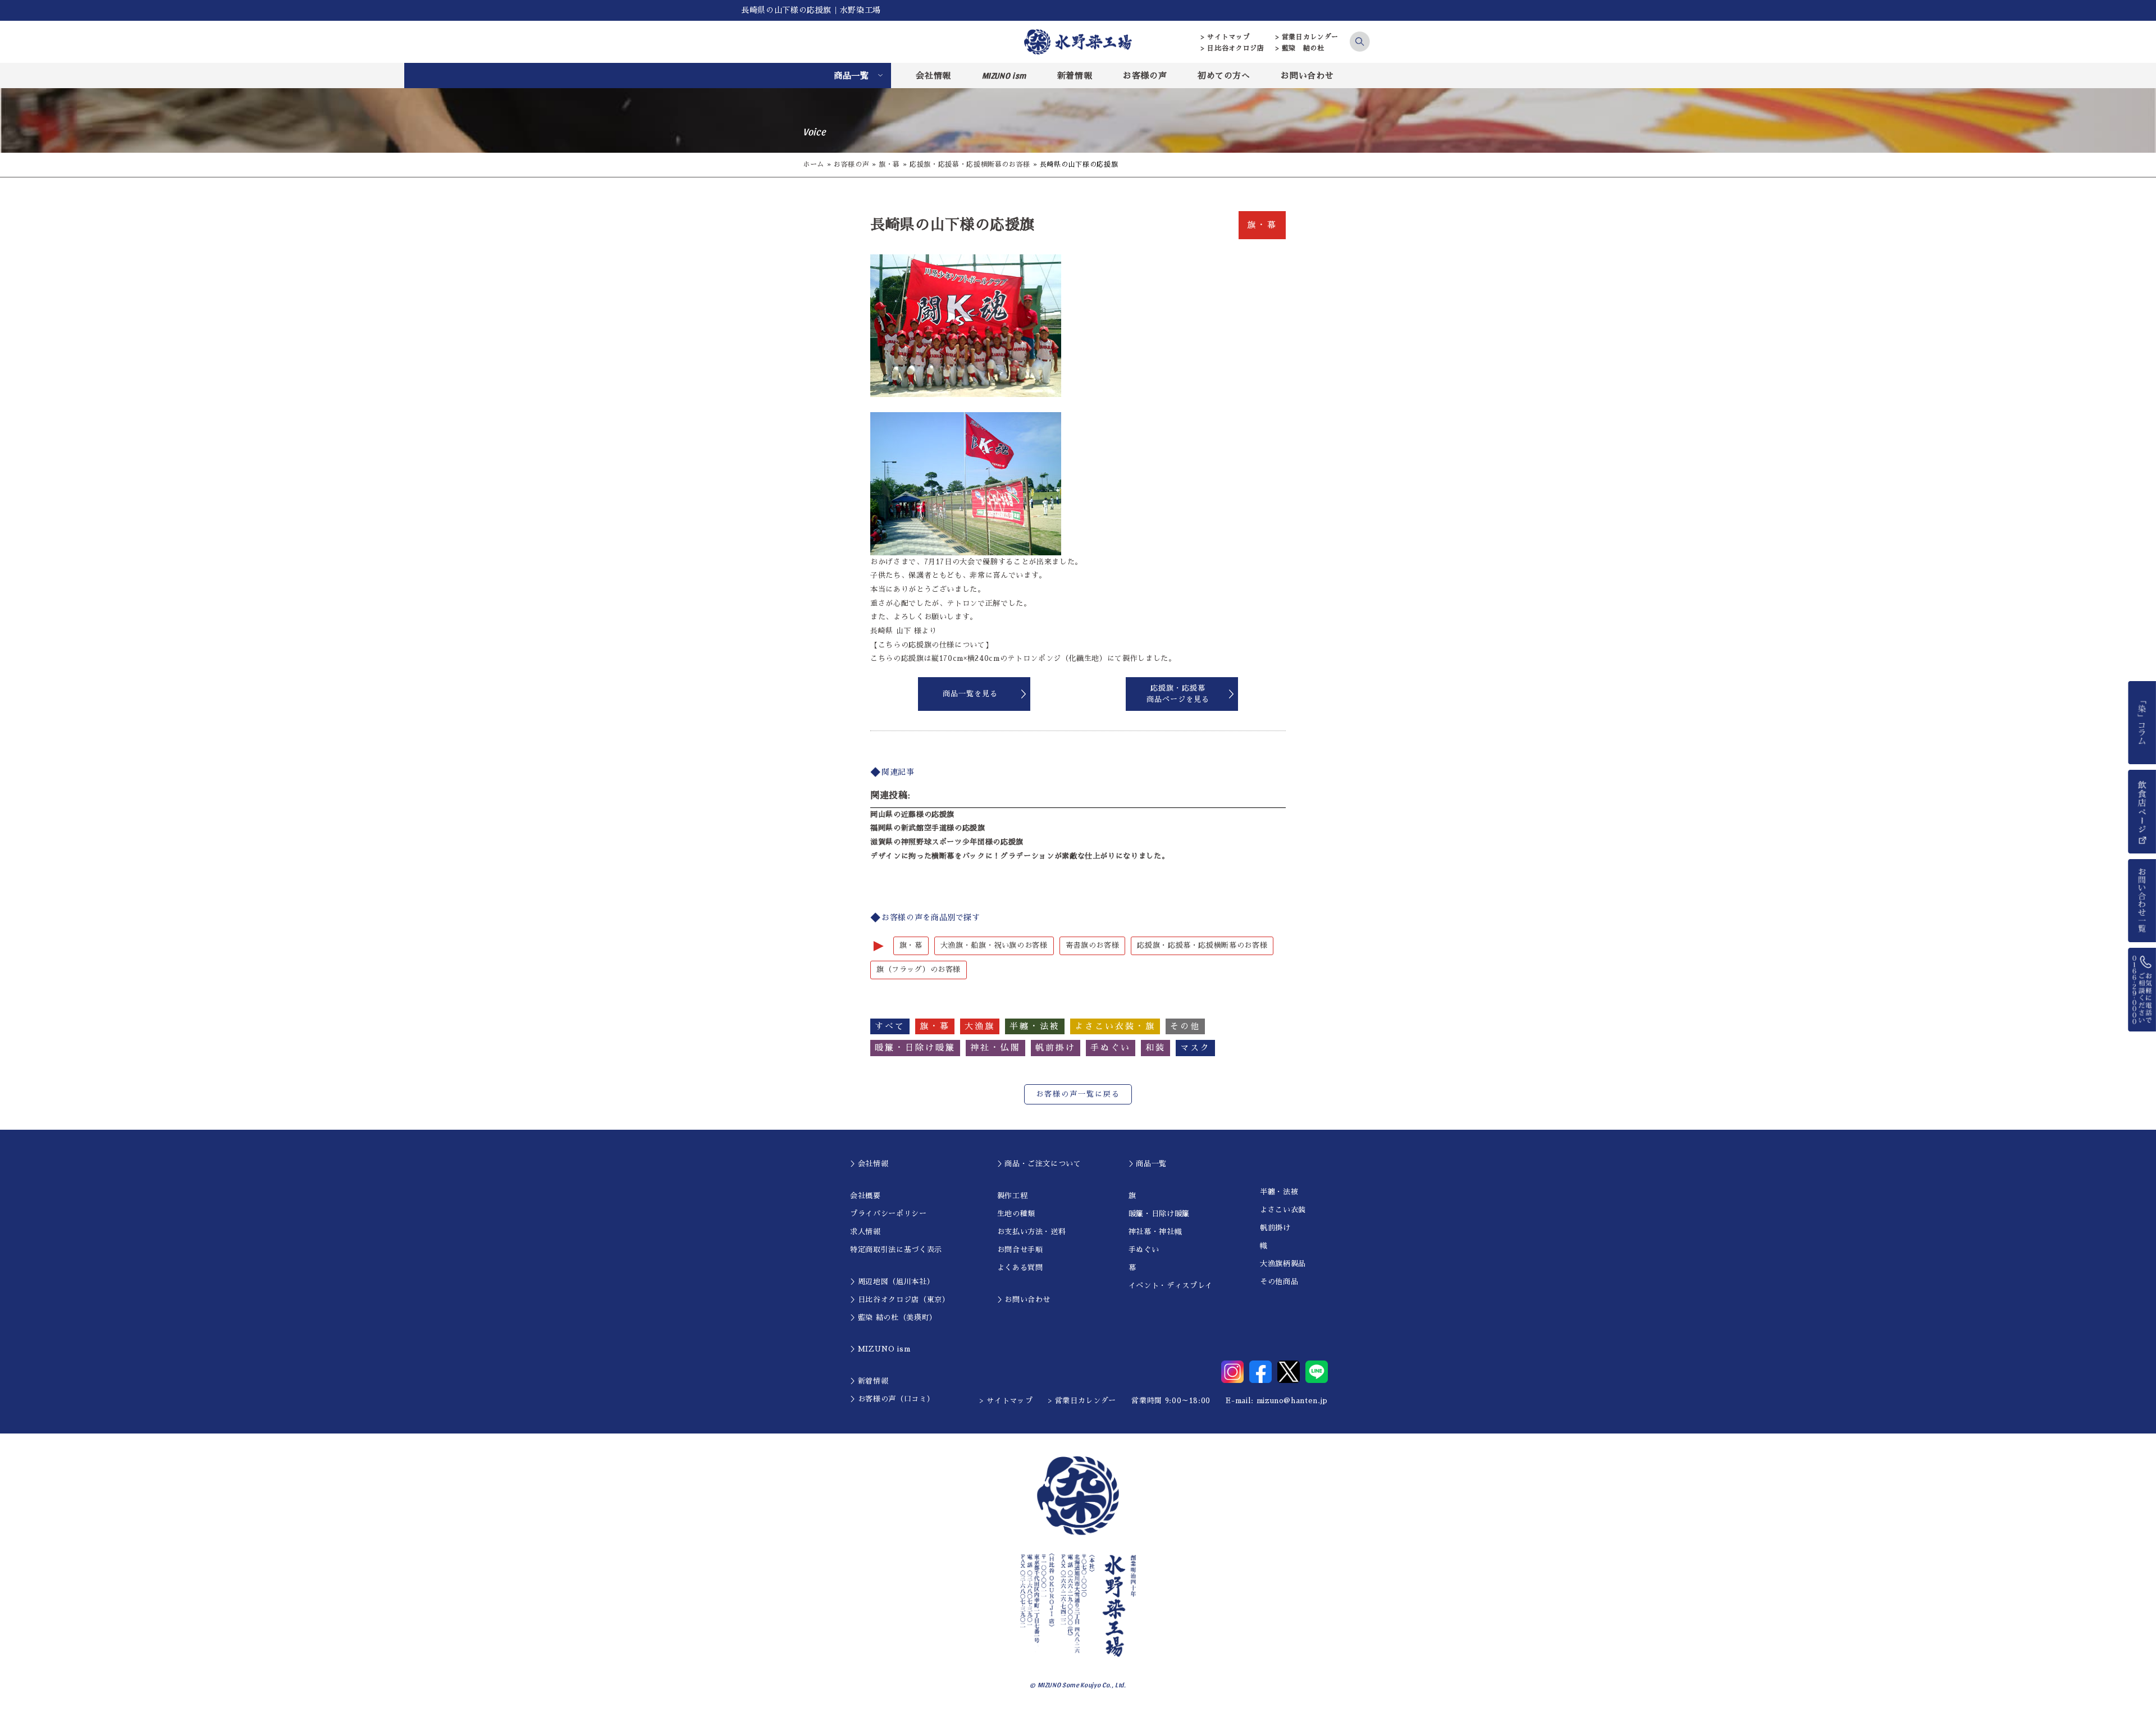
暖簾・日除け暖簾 (1159, 1214)
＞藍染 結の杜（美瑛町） (894, 1318)
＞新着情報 (869, 1381)
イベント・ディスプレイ (1171, 1286)
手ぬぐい (1144, 1250)
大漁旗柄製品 (1283, 1264)
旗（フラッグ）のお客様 (919, 969)
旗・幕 (889, 165)
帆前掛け (1275, 1228)
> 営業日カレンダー (1307, 37)
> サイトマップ (1225, 37)
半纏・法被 (1279, 1192)
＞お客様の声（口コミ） (892, 1399)
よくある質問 (1020, 1268)
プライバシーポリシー (889, 1214)
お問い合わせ (1307, 76)
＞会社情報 (869, 1164)
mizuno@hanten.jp (1292, 1401)
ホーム (814, 165)
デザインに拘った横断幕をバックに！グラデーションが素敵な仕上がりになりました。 (1020, 856)
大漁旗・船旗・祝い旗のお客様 (994, 945)
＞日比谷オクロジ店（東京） (900, 1300)
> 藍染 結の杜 (1300, 48)
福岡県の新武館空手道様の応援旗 (928, 828)
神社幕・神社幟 (1155, 1232)
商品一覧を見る (970, 694)
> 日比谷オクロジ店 (1233, 48)
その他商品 (1279, 1282)
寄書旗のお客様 (1093, 945)
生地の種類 (1016, 1214)
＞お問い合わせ (1024, 1300)
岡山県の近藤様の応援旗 (912, 814)
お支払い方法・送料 (1032, 1232)
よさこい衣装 (1283, 1210)
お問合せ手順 (1020, 1250)
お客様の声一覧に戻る (1078, 1094)
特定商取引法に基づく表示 (896, 1250)
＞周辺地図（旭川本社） (892, 1282)
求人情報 (865, 1232)
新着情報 (1075, 76)
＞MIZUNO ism (880, 1349)
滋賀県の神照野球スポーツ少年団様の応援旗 (947, 842)
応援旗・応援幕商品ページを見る (1178, 694)
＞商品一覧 (1148, 1164)
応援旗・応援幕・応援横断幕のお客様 (970, 165)
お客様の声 (1145, 76)
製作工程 (1013, 1196)
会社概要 (865, 1196)
